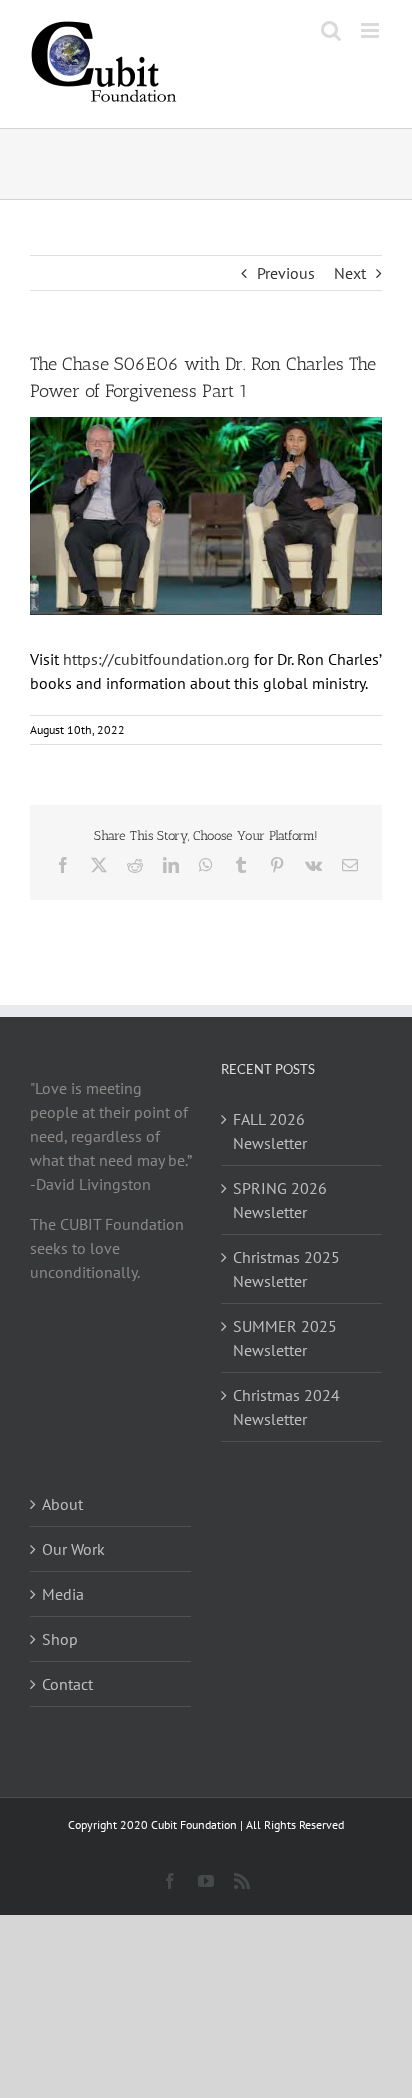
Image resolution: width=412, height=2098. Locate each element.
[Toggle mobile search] (331, 30)
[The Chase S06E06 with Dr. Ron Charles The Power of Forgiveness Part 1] (206, 516)
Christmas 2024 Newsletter (286, 1407)
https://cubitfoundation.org (156, 659)
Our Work (73, 1549)
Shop (60, 1639)
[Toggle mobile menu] (371, 30)
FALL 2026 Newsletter (270, 1131)
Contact (67, 1684)
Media (63, 1594)
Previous (286, 273)
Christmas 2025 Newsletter (286, 1269)
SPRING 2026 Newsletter (280, 1200)
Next (350, 273)
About (62, 1504)
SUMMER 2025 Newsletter (285, 1338)
